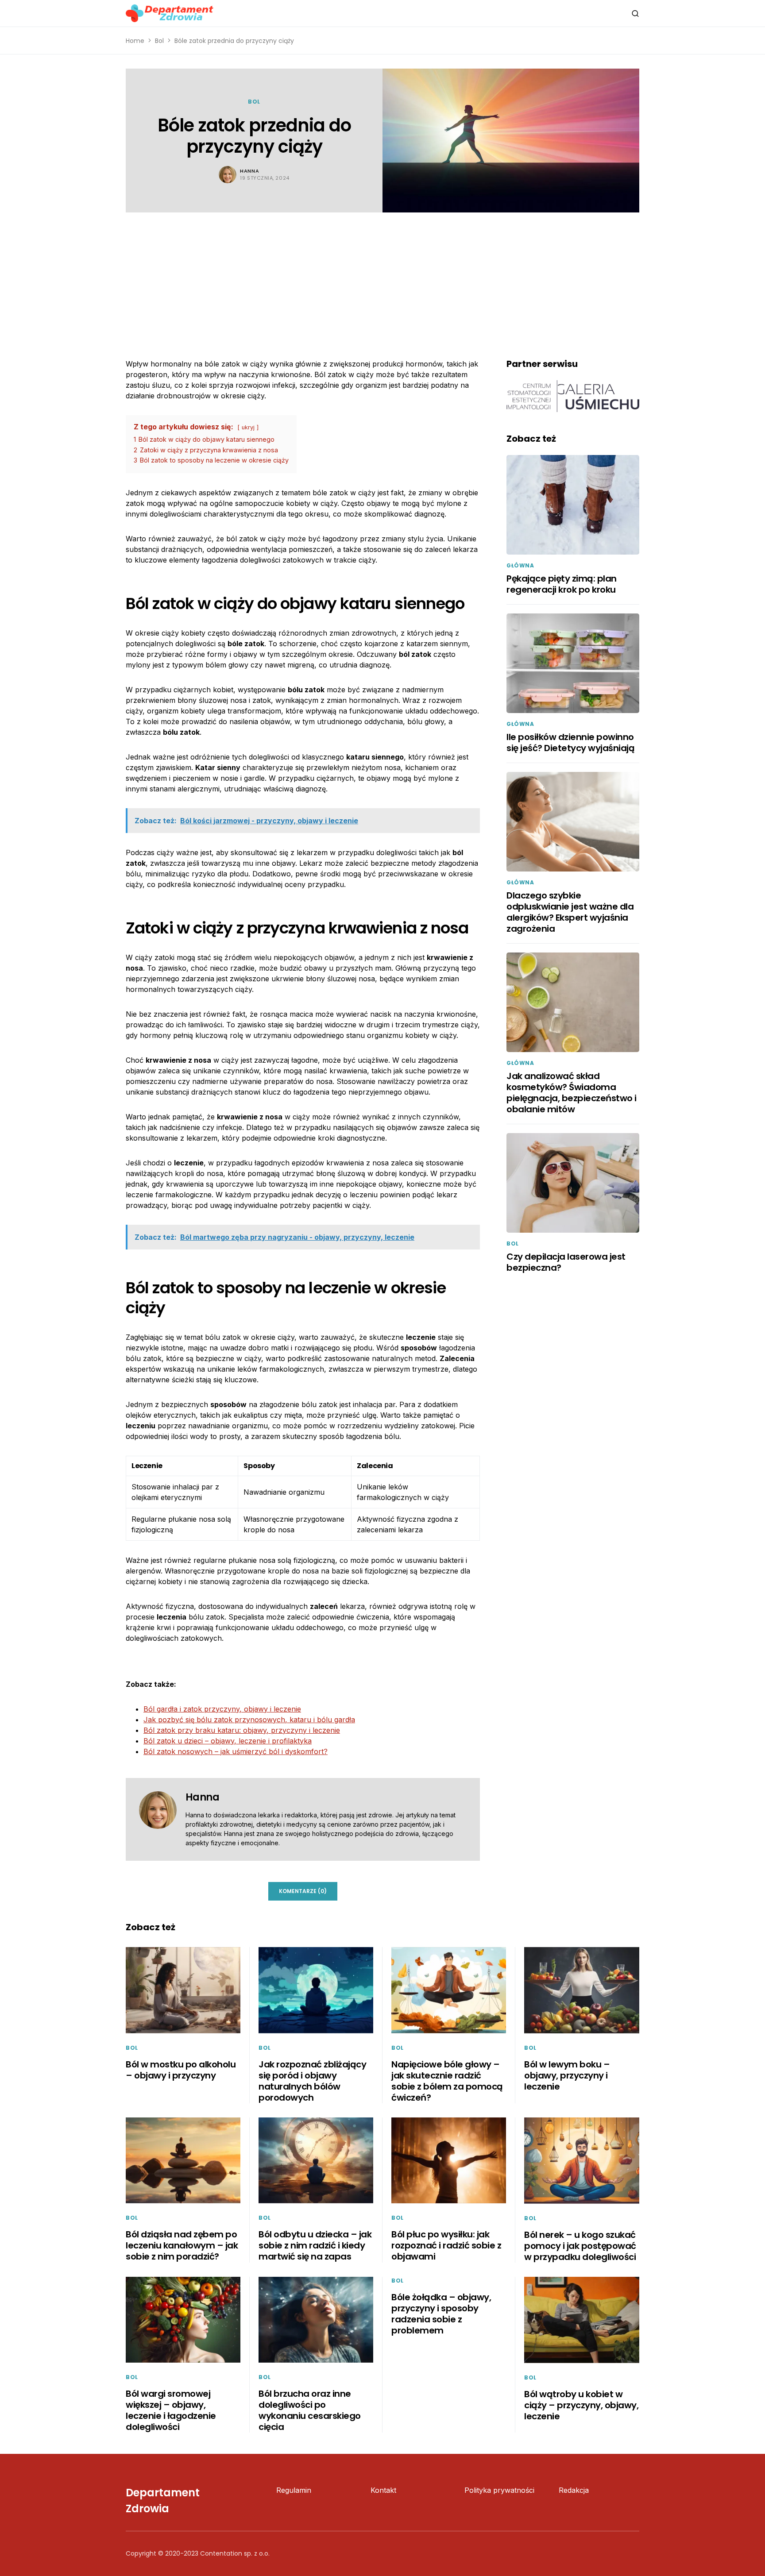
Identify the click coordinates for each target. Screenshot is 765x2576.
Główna (520, 565)
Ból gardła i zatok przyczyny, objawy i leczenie (222, 1709)
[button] (635, 13)
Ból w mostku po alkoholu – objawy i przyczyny (181, 2070)
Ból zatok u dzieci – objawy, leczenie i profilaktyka (228, 1741)
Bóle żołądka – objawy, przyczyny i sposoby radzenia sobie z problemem (441, 2314)
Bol (159, 41)
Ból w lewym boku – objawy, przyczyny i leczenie (567, 2075)
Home (135, 41)
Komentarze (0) (303, 1891)
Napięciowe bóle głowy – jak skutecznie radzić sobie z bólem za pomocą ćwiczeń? (447, 2081)
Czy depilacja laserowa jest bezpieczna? (566, 1262)
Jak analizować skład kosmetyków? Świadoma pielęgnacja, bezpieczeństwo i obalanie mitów (572, 1093)
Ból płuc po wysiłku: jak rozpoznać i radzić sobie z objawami (446, 2245)
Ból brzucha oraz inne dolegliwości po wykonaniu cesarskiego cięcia (310, 2410)
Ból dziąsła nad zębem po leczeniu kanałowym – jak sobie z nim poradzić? (182, 2245)
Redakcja (574, 2490)
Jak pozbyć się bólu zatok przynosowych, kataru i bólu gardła (249, 1720)
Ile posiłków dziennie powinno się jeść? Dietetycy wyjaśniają (570, 742)
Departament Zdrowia (163, 2501)
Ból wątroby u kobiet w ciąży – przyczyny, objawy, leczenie (581, 2405)
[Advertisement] (382, 279)
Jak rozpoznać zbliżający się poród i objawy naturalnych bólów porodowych (312, 2081)
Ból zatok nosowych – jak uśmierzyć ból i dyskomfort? (236, 1751)
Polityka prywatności (499, 2490)
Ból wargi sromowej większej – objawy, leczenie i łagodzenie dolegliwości (171, 2410)
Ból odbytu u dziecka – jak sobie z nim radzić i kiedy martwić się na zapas (315, 2245)
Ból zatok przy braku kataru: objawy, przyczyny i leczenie (242, 1730)
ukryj (248, 427)
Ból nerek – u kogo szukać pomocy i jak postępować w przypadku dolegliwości (580, 2246)
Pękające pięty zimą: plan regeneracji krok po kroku (562, 584)
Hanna (249, 171)
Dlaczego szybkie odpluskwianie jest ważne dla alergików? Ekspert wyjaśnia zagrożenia (570, 912)
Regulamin (294, 2490)
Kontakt (383, 2490)
